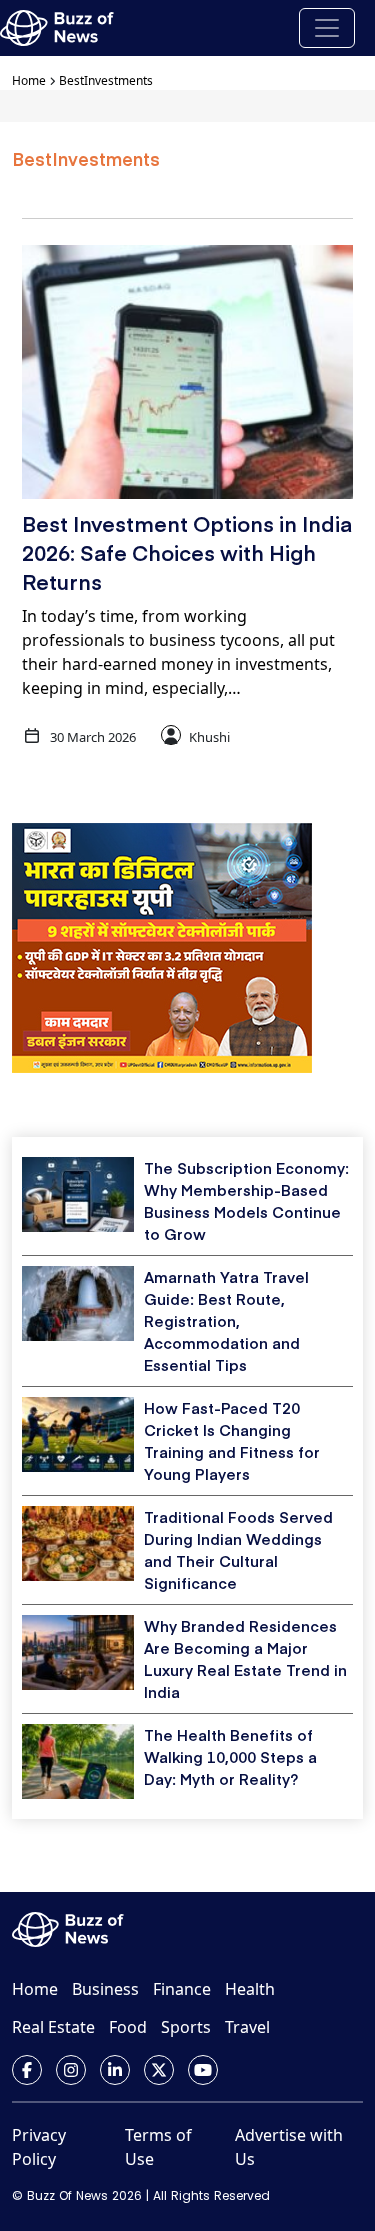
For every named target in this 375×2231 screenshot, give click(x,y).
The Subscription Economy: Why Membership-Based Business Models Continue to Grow (246, 1200)
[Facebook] (27, 2070)
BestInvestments (106, 80)
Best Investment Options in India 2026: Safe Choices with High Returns (187, 552)
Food (128, 2027)
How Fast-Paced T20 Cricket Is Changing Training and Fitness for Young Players (232, 1440)
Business (105, 1989)
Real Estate (53, 2027)
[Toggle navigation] (327, 28)
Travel (247, 2027)
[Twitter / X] (159, 2070)
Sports (186, 2027)
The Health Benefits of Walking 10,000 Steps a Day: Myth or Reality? (230, 1756)
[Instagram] (71, 2070)
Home (29, 80)
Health (250, 1989)
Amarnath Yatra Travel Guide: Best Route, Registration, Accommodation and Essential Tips (226, 1320)
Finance (182, 1989)
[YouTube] (203, 2070)
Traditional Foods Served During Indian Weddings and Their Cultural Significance (238, 1549)
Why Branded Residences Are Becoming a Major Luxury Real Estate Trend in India (245, 1658)
